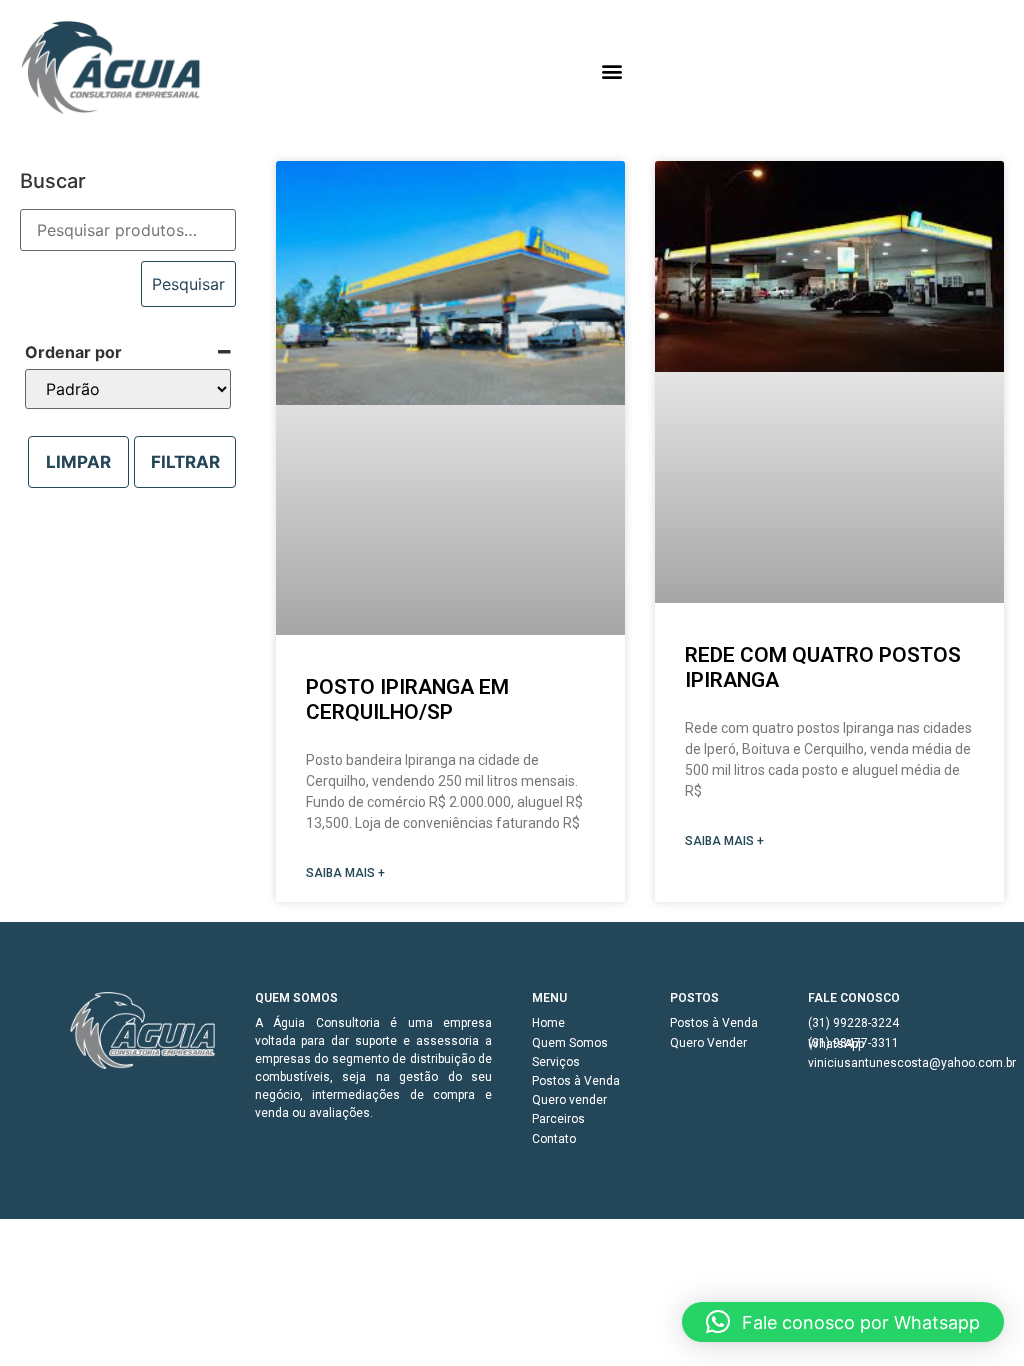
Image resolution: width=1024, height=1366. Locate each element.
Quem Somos (570, 1043)
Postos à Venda (576, 1081)
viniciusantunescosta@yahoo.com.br (881, 1063)
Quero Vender (708, 1043)
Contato (554, 1139)
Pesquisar (188, 284)
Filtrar (185, 462)
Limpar (78, 462)
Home (548, 1023)
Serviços (556, 1062)
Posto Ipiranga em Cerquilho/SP (407, 699)
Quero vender (569, 1100)
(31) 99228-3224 (853, 1023)
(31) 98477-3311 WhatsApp (853, 1043)
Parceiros (558, 1119)
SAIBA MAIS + (345, 873)
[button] (612, 70)
